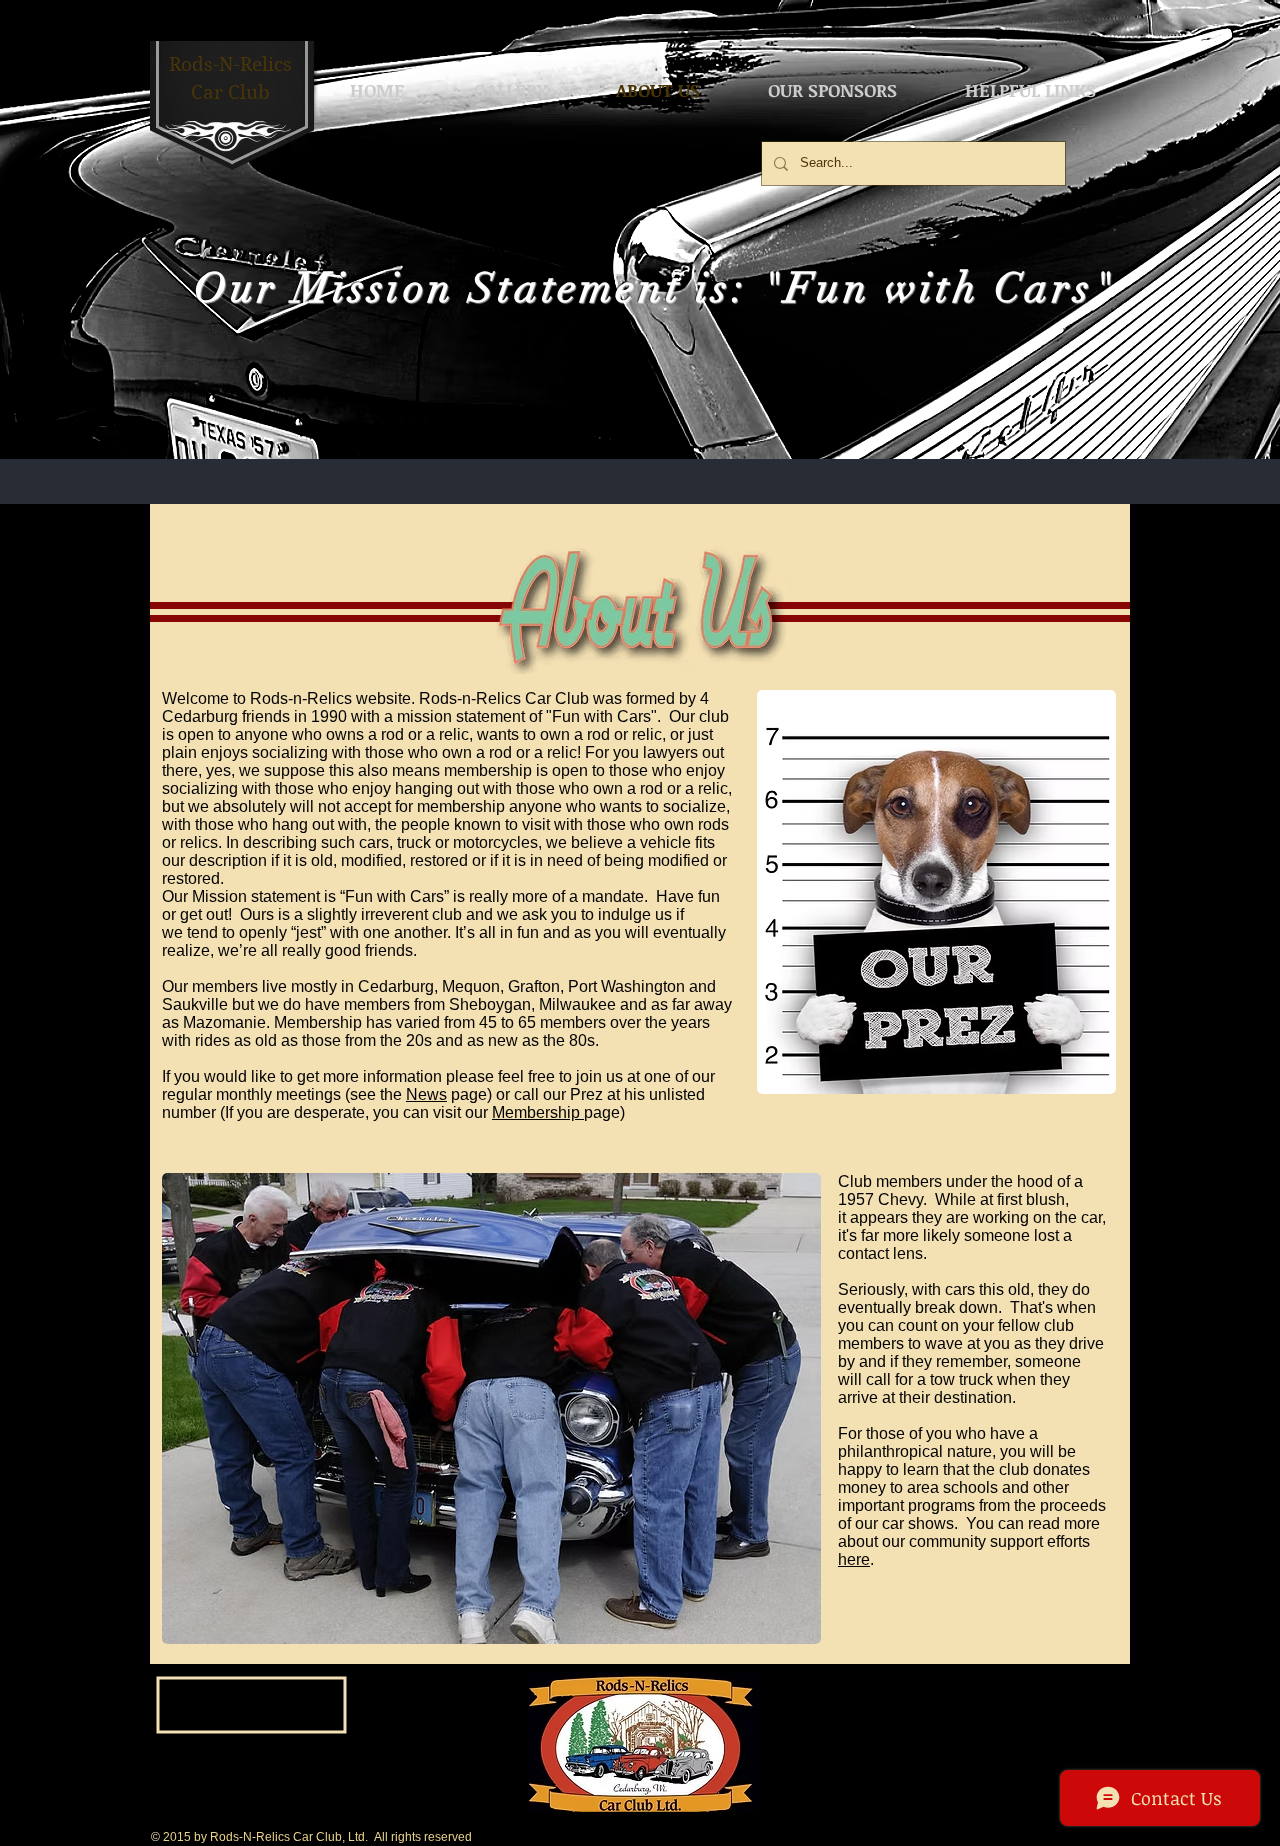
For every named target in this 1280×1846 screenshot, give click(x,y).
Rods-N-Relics (230, 64)
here (854, 1559)
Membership (538, 1112)
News (426, 1094)
